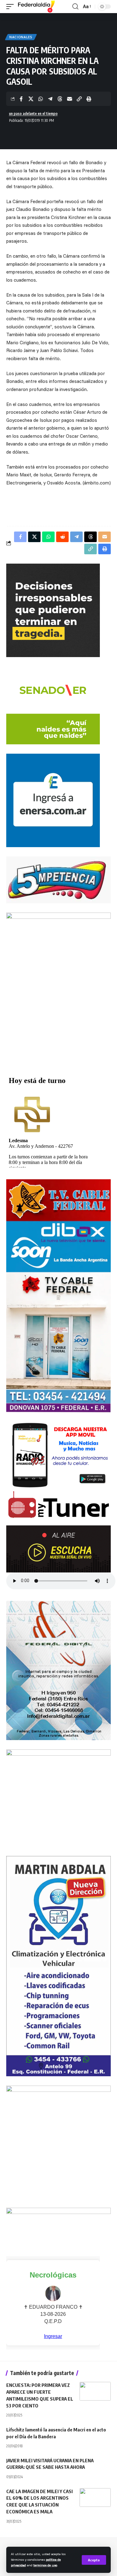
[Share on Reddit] (62, 537)
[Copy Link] (79, 99)
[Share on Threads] (60, 99)
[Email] (70, 99)
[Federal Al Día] (37, 7)
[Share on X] (31, 99)
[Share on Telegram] (50, 99)
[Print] (89, 99)
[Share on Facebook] (21, 99)
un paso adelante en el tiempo (33, 114)
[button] (94, 2560)
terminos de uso (45, 2565)
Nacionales (21, 37)
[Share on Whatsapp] (41, 99)
